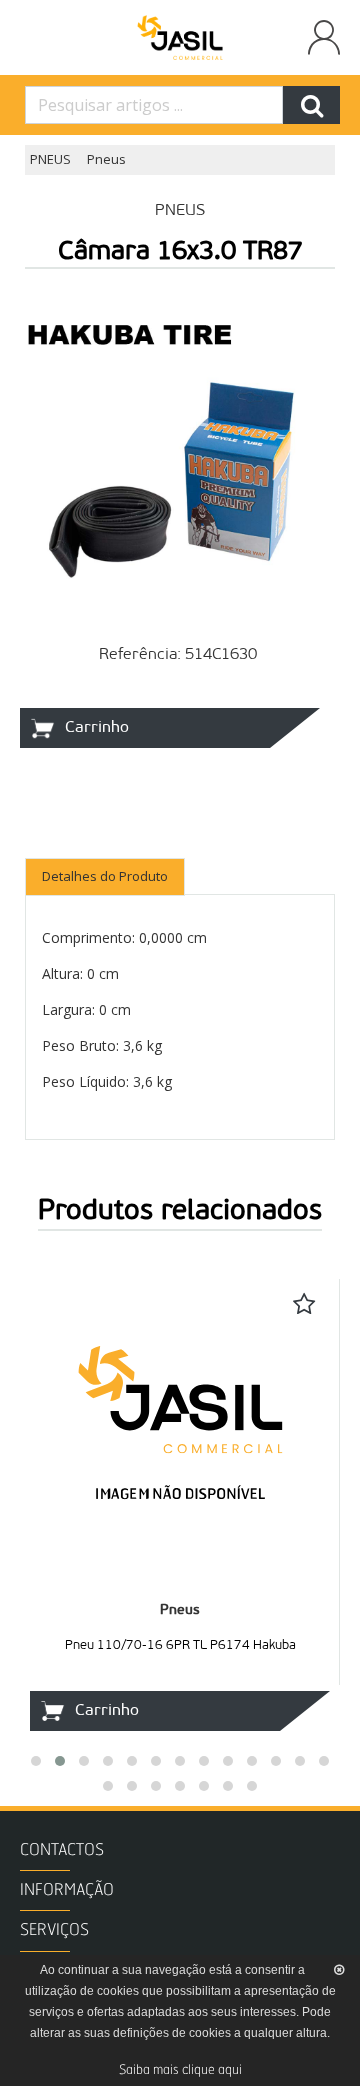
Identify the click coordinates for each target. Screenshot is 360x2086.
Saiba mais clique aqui (180, 2070)
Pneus (106, 159)
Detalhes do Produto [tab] (105, 876)
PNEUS (50, 159)
